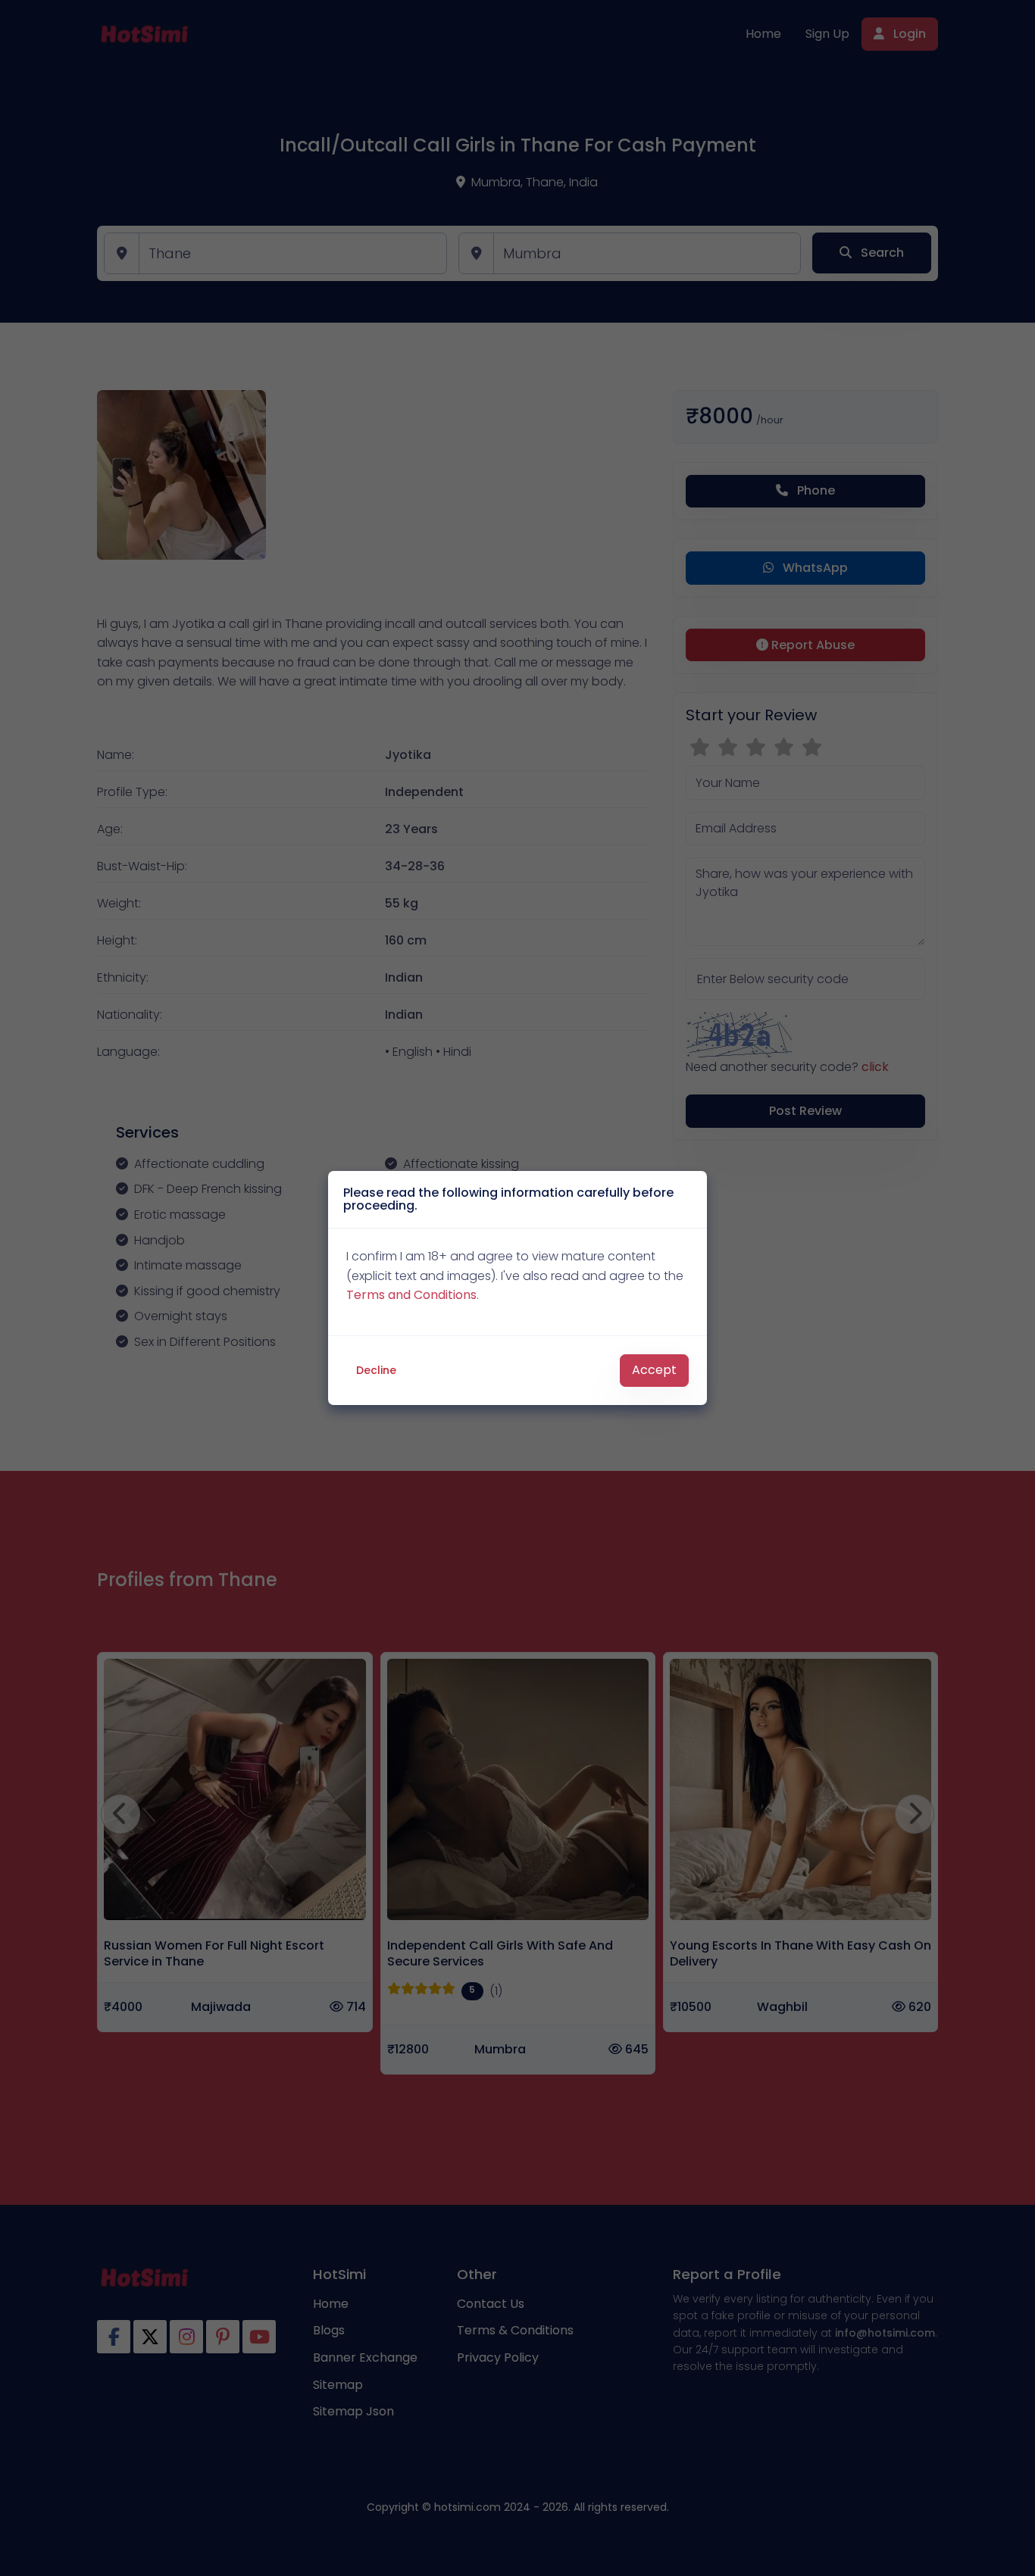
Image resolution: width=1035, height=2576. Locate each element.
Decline (376, 1370)
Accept (654, 1370)
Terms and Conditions (411, 1295)
